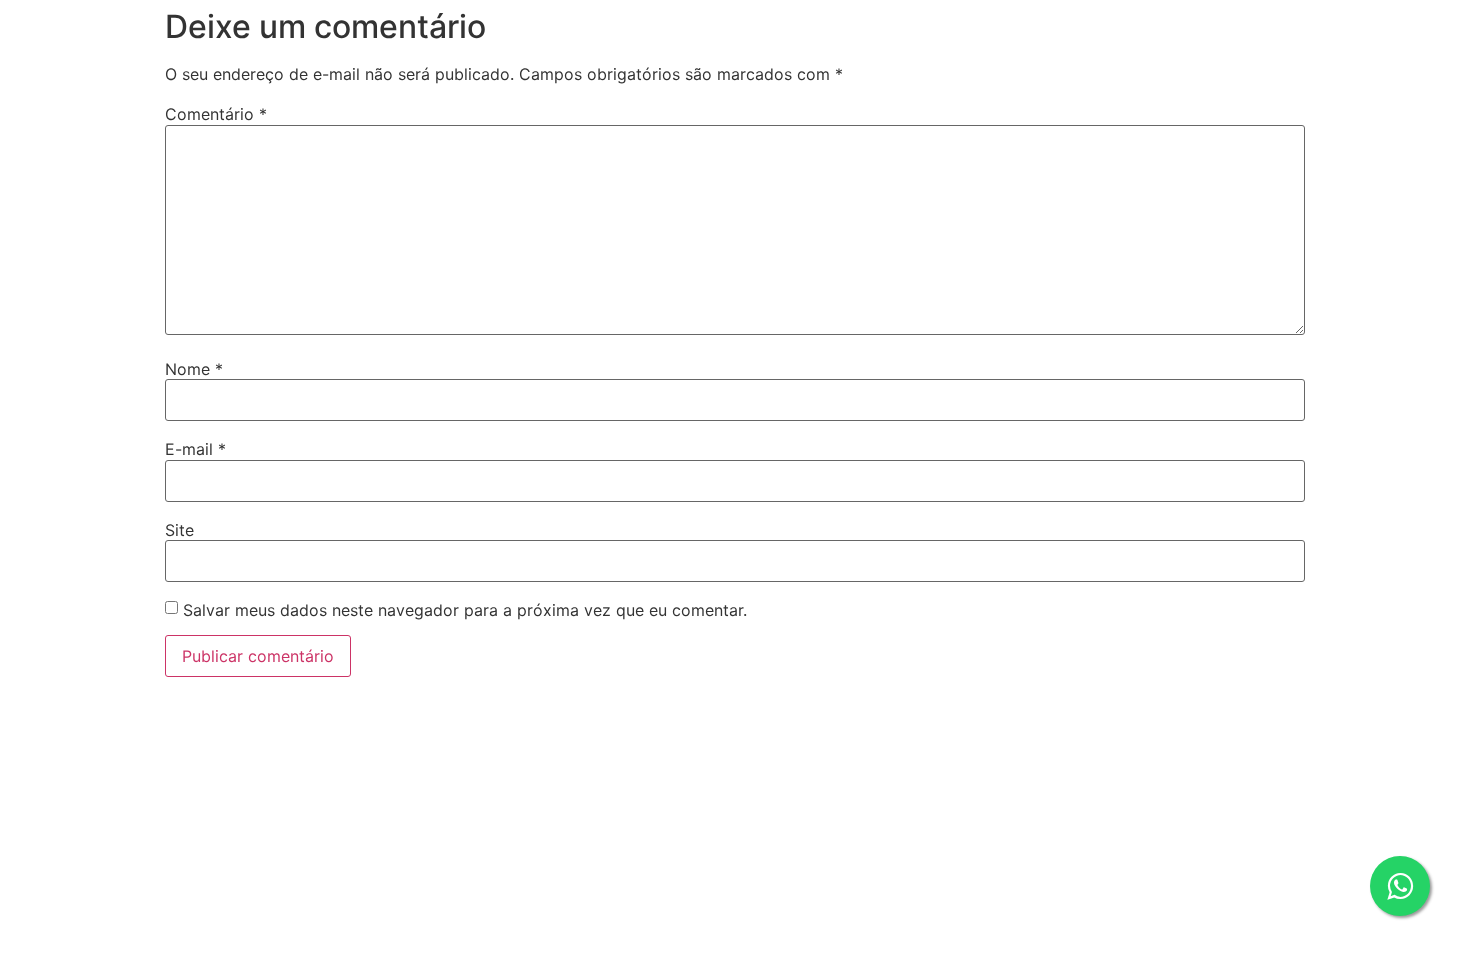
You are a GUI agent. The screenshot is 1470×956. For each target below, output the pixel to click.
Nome (194, 369)
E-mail (195, 449)
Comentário (216, 114)
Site (179, 530)
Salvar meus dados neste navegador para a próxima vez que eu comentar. (465, 610)
